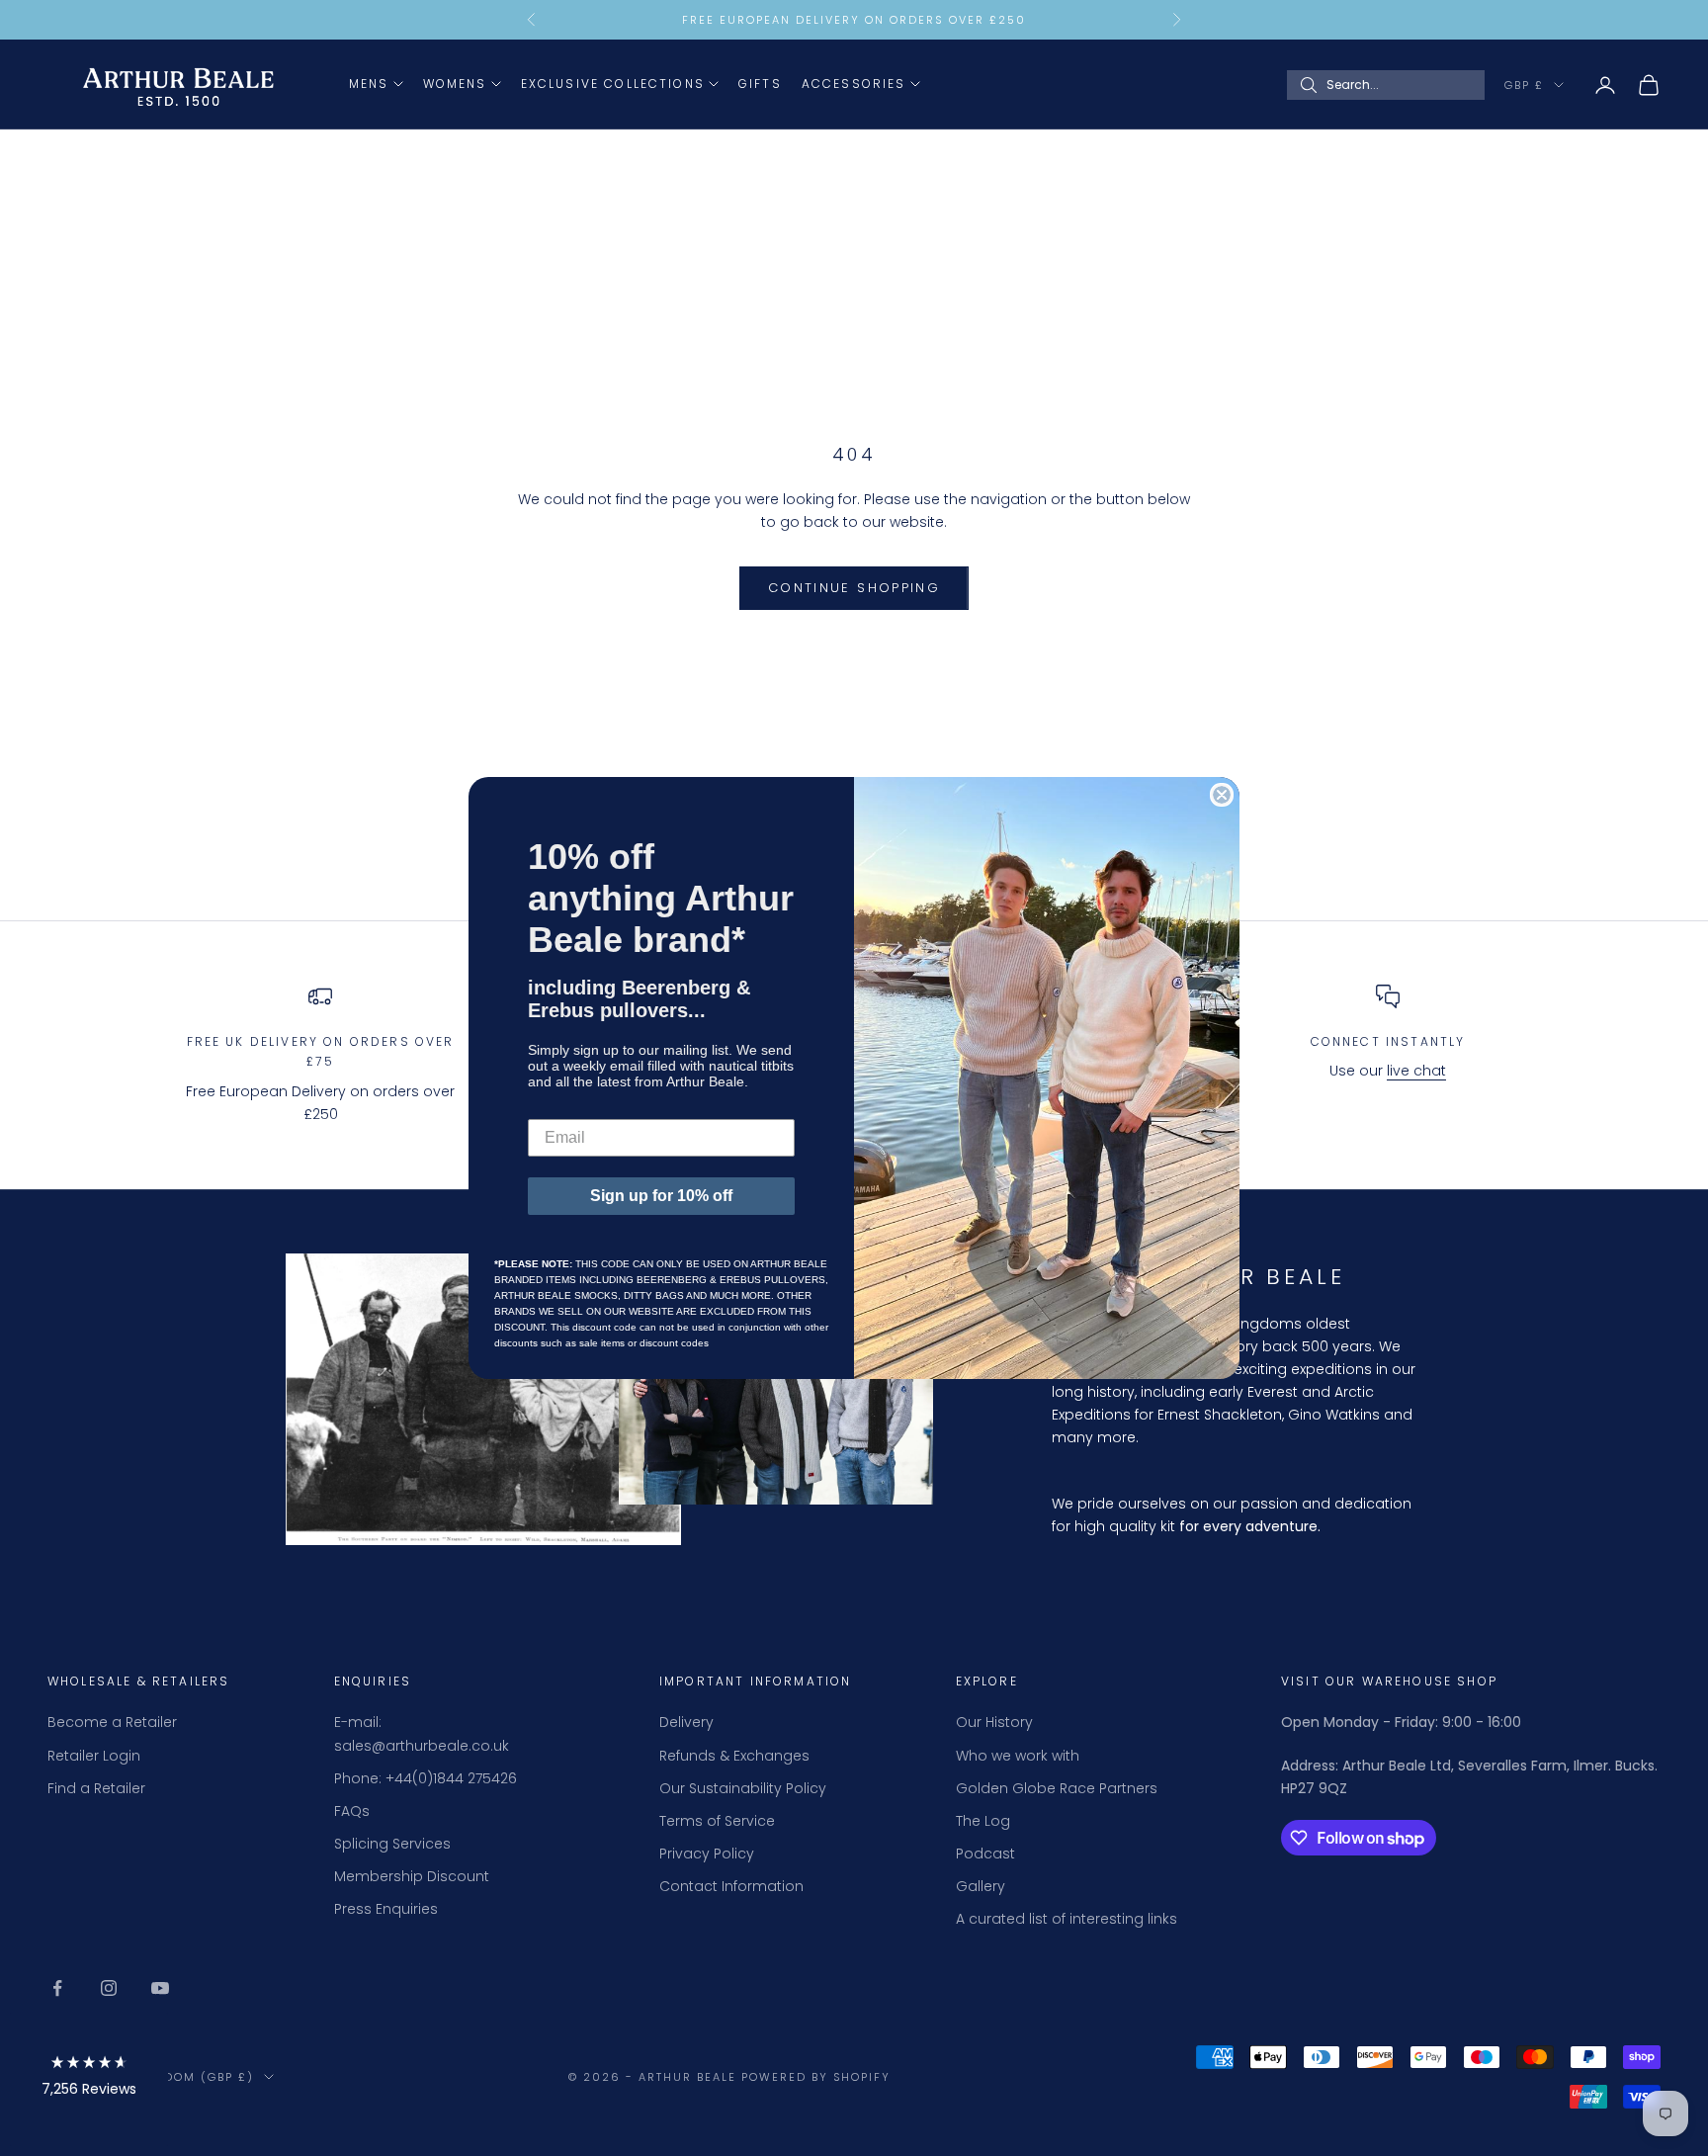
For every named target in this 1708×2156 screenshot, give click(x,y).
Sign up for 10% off (661, 1196)
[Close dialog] (1222, 795)
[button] (89, 2079)
